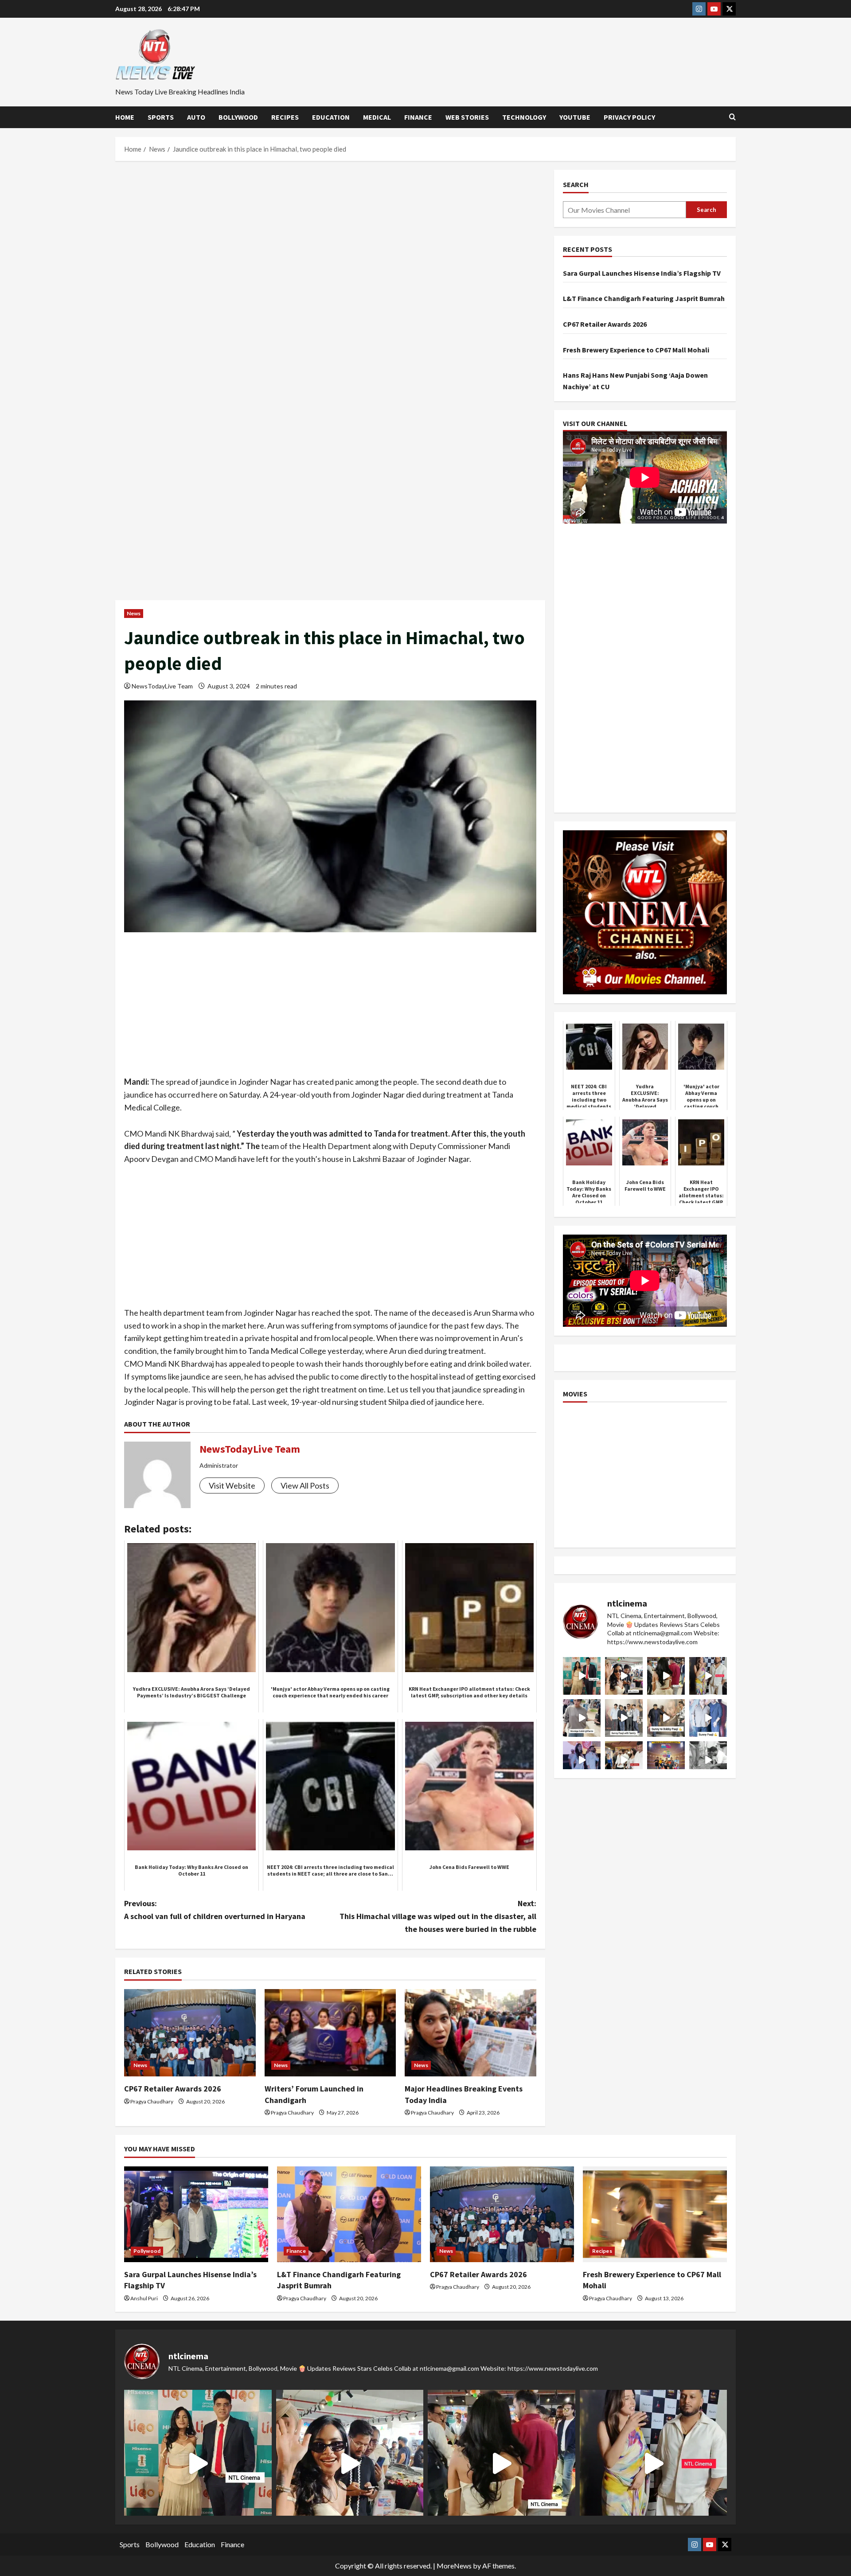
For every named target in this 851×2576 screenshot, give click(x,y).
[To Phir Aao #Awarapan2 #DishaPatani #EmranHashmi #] (624, 1760)
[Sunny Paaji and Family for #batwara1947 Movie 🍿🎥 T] (624, 1718)
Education (331, 117)
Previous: (215, 1910)
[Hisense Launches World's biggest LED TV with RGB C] (624, 1676)
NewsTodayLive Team (162, 686)
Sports (161, 117)
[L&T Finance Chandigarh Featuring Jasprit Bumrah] (349, 2214)
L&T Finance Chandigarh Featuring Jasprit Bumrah (644, 298)
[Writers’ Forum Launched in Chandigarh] (330, 2033)
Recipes (285, 117)
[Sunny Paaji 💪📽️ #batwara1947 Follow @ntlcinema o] (708, 1718)
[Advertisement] (330, 235)
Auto (196, 117)
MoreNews (454, 2566)
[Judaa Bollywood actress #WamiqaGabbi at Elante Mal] (582, 1718)
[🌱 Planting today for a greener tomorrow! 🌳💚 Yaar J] (708, 1760)
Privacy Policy (629, 117)
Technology (524, 117)
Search (576, 184)
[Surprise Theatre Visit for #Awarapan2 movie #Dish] (582, 1760)
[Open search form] (732, 117)
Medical (377, 117)
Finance (418, 117)
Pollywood (147, 2251)
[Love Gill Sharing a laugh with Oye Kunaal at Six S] (708, 1676)
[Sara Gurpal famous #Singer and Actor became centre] (582, 1676)
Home (125, 117)
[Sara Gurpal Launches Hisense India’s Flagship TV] (196, 2214)
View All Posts (305, 1485)
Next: (438, 1916)
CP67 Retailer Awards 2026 (173, 2089)
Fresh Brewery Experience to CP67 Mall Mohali (636, 350)
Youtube (575, 117)
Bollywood (238, 117)
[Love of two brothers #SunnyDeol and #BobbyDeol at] (666, 1718)
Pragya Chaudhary (152, 2101)
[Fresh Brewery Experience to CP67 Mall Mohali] (655, 2214)
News (134, 613)
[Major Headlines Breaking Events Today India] (470, 2033)
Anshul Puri (144, 2298)
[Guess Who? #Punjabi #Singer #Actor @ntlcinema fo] (666, 1676)
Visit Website (232, 1485)
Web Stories (467, 117)
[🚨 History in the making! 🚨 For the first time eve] (666, 1760)
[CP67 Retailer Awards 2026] (190, 2033)
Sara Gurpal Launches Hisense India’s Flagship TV (642, 273)
